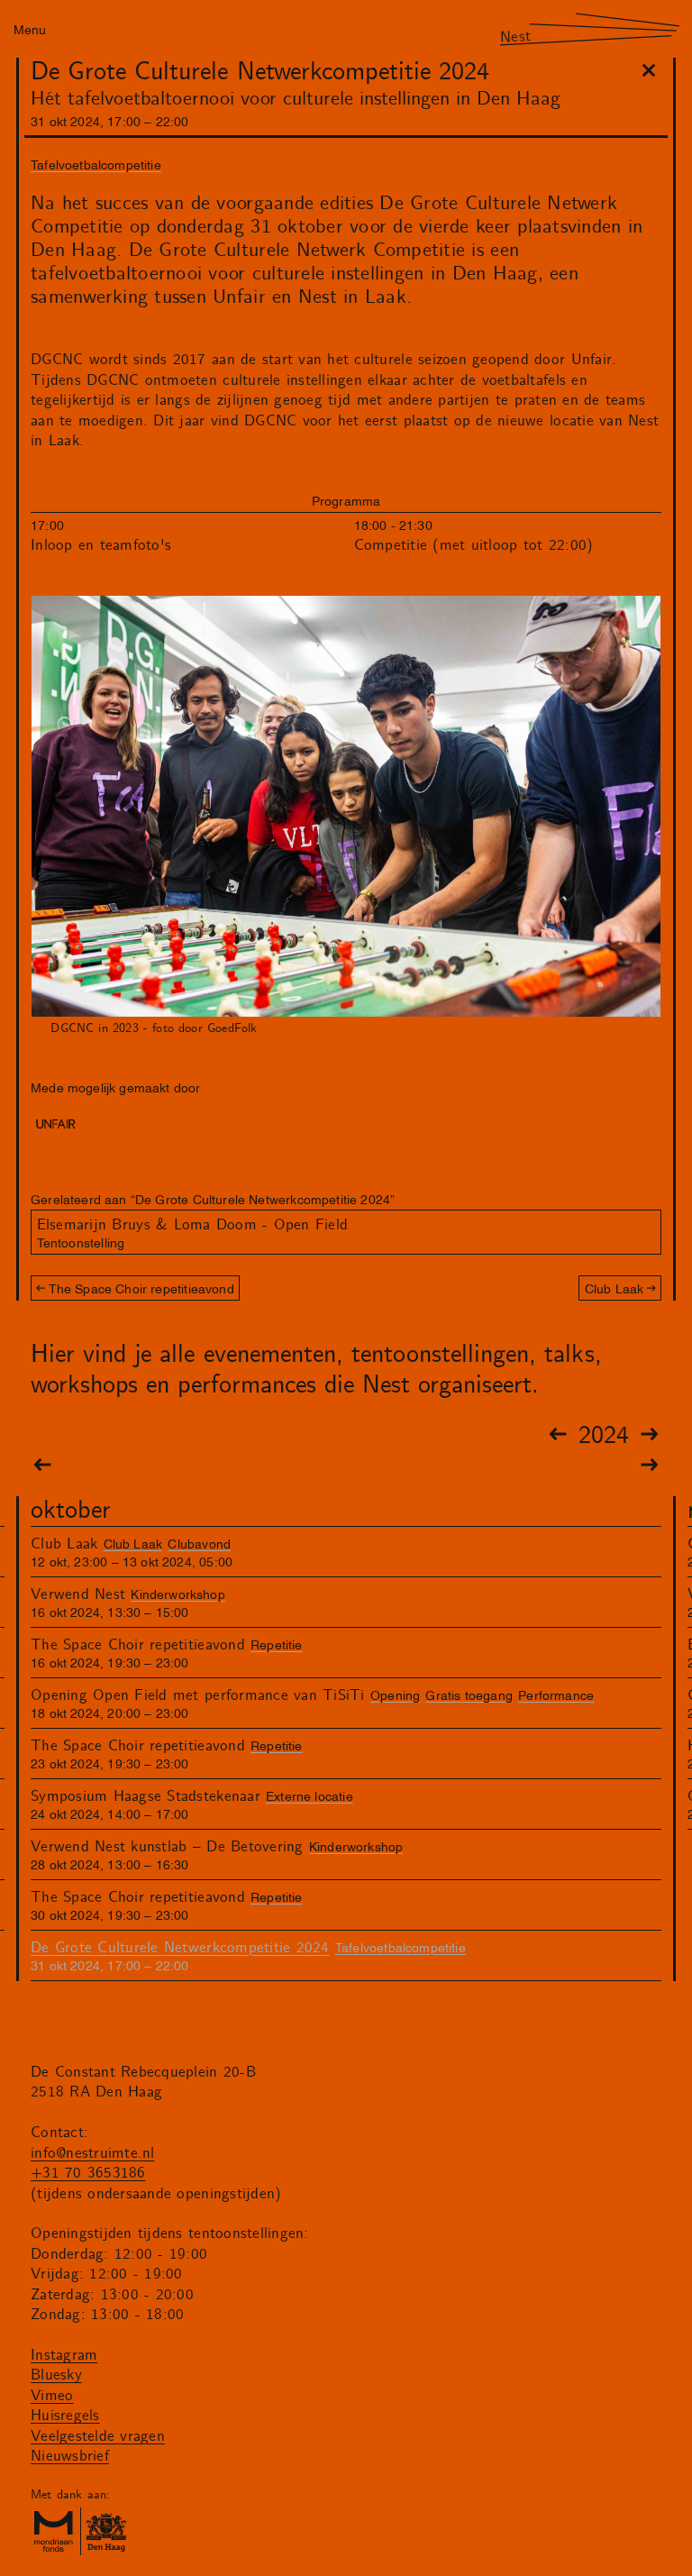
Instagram (64, 2355)
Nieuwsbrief (70, 2456)
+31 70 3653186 (88, 2173)
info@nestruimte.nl (93, 2153)
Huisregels (65, 2416)
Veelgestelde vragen (98, 2436)
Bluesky (56, 2375)
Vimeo (52, 2396)
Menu (30, 28)
